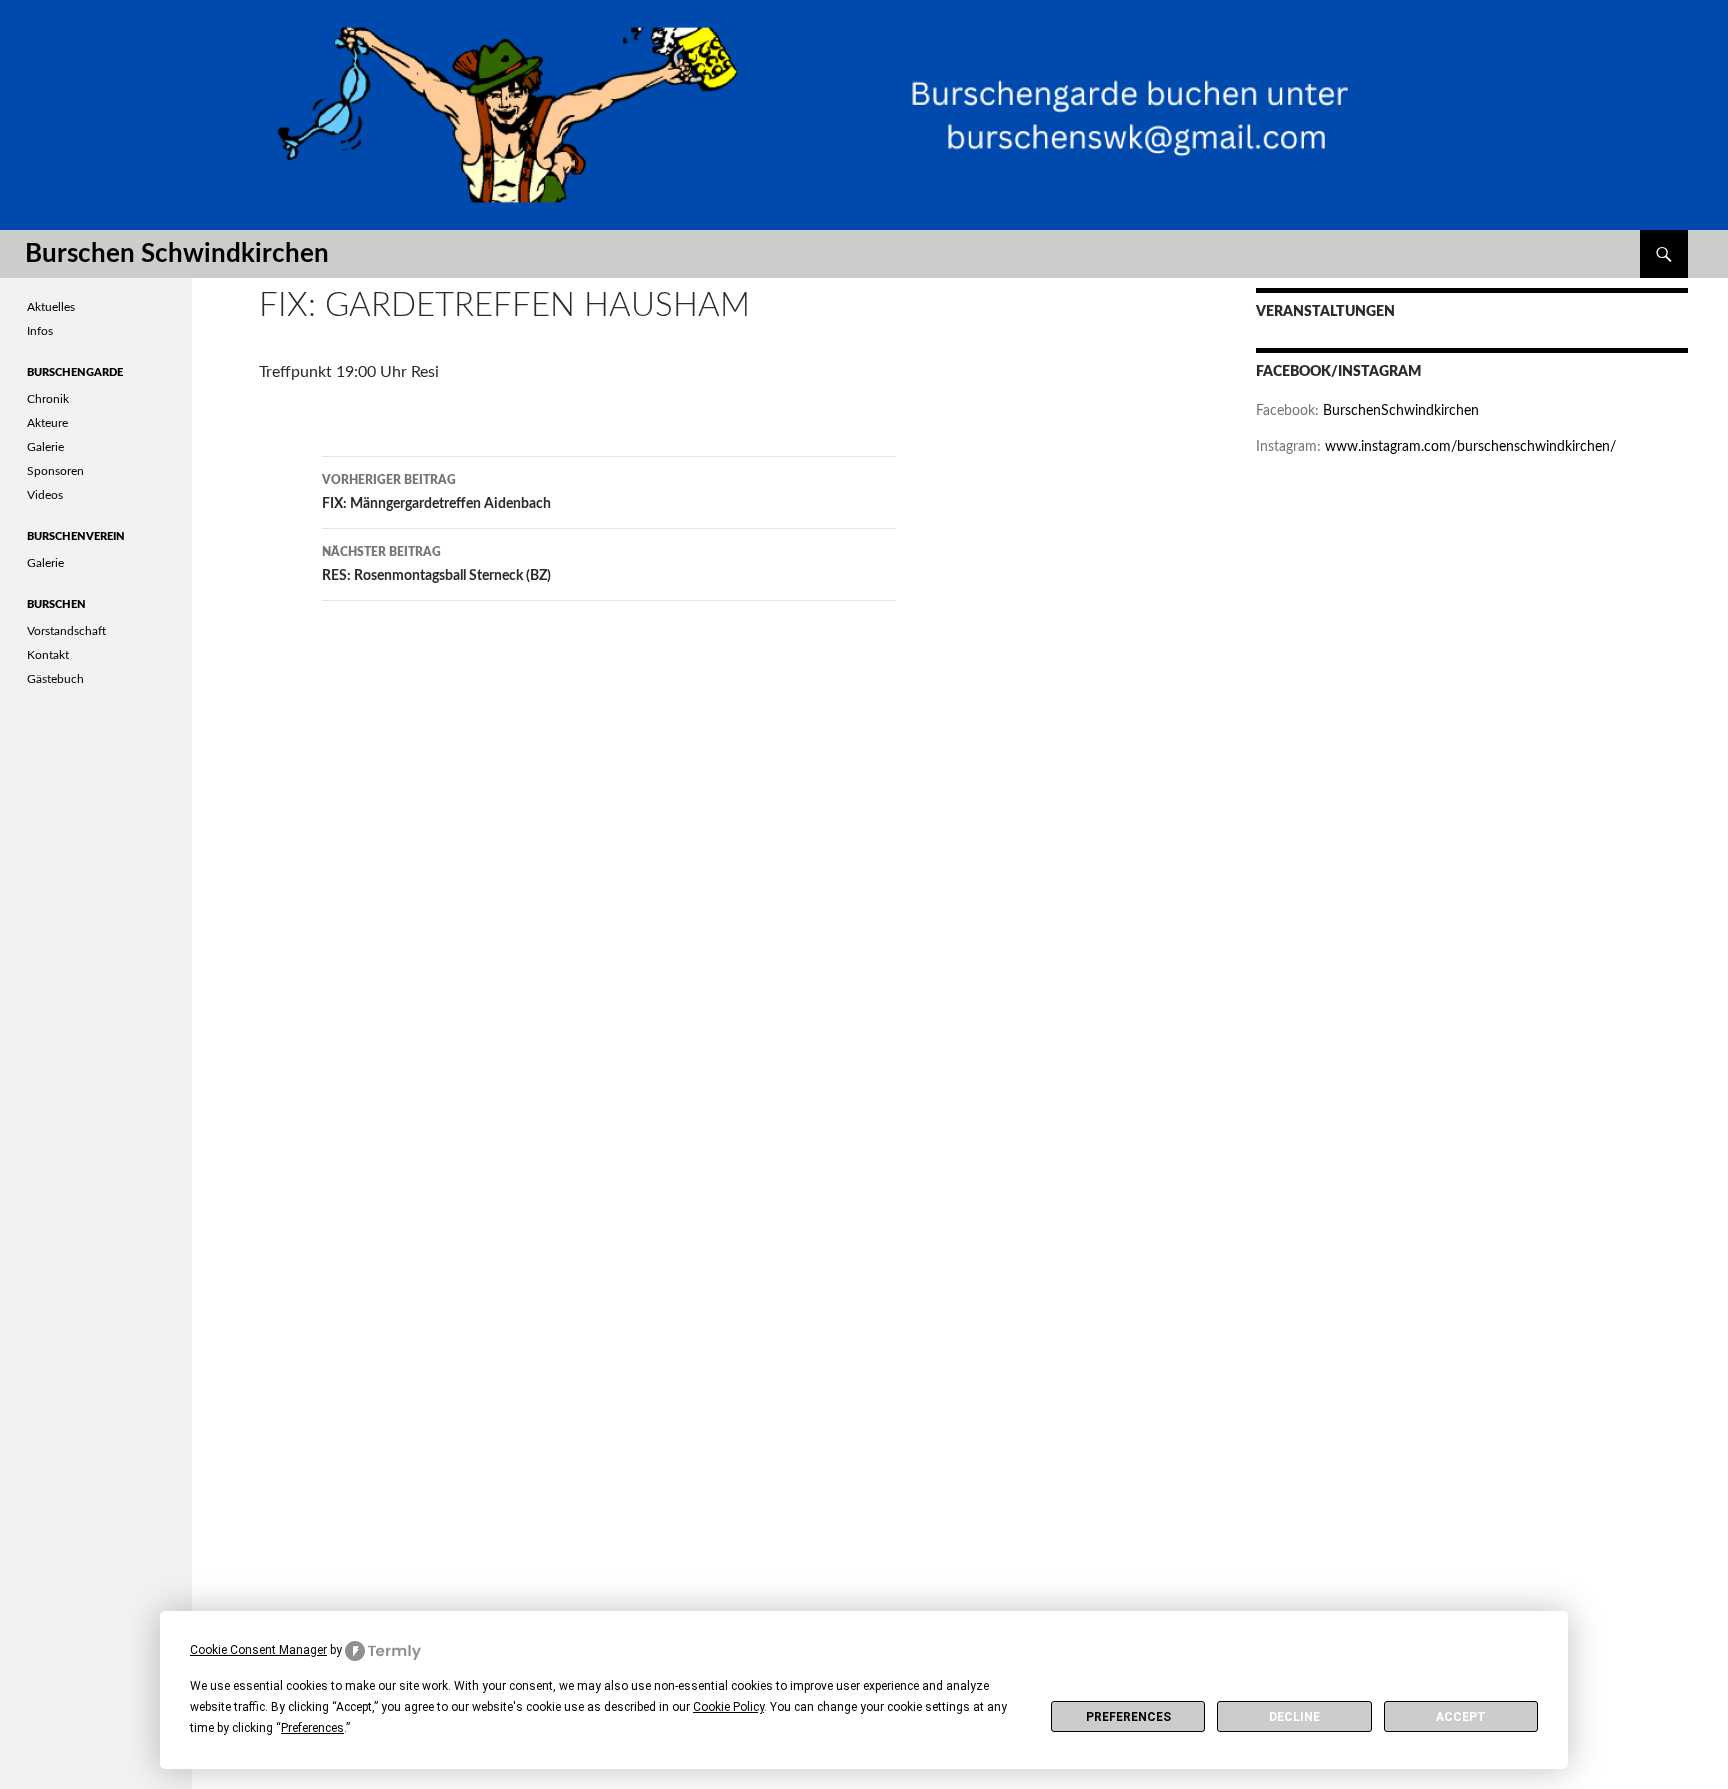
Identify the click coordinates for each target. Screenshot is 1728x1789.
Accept (1461, 1717)
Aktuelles (51, 307)
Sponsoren (55, 471)
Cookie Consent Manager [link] (258, 1650)
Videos (45, 495)
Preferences (1128, 1717)
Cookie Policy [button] (728, 1707)
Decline (1294, 1717)
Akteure (47, 423)
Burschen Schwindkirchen (177, 254)
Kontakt (48, 655)
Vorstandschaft (66, 631)
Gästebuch (55, 679)
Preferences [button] (312, 1728)
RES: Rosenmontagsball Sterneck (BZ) (436, 564)
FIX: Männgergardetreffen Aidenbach (436, 492)
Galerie (45, 447)
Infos (40, 331)
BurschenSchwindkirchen (1401, 411)
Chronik (48, 399)
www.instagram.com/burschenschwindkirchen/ (1470, 447)
